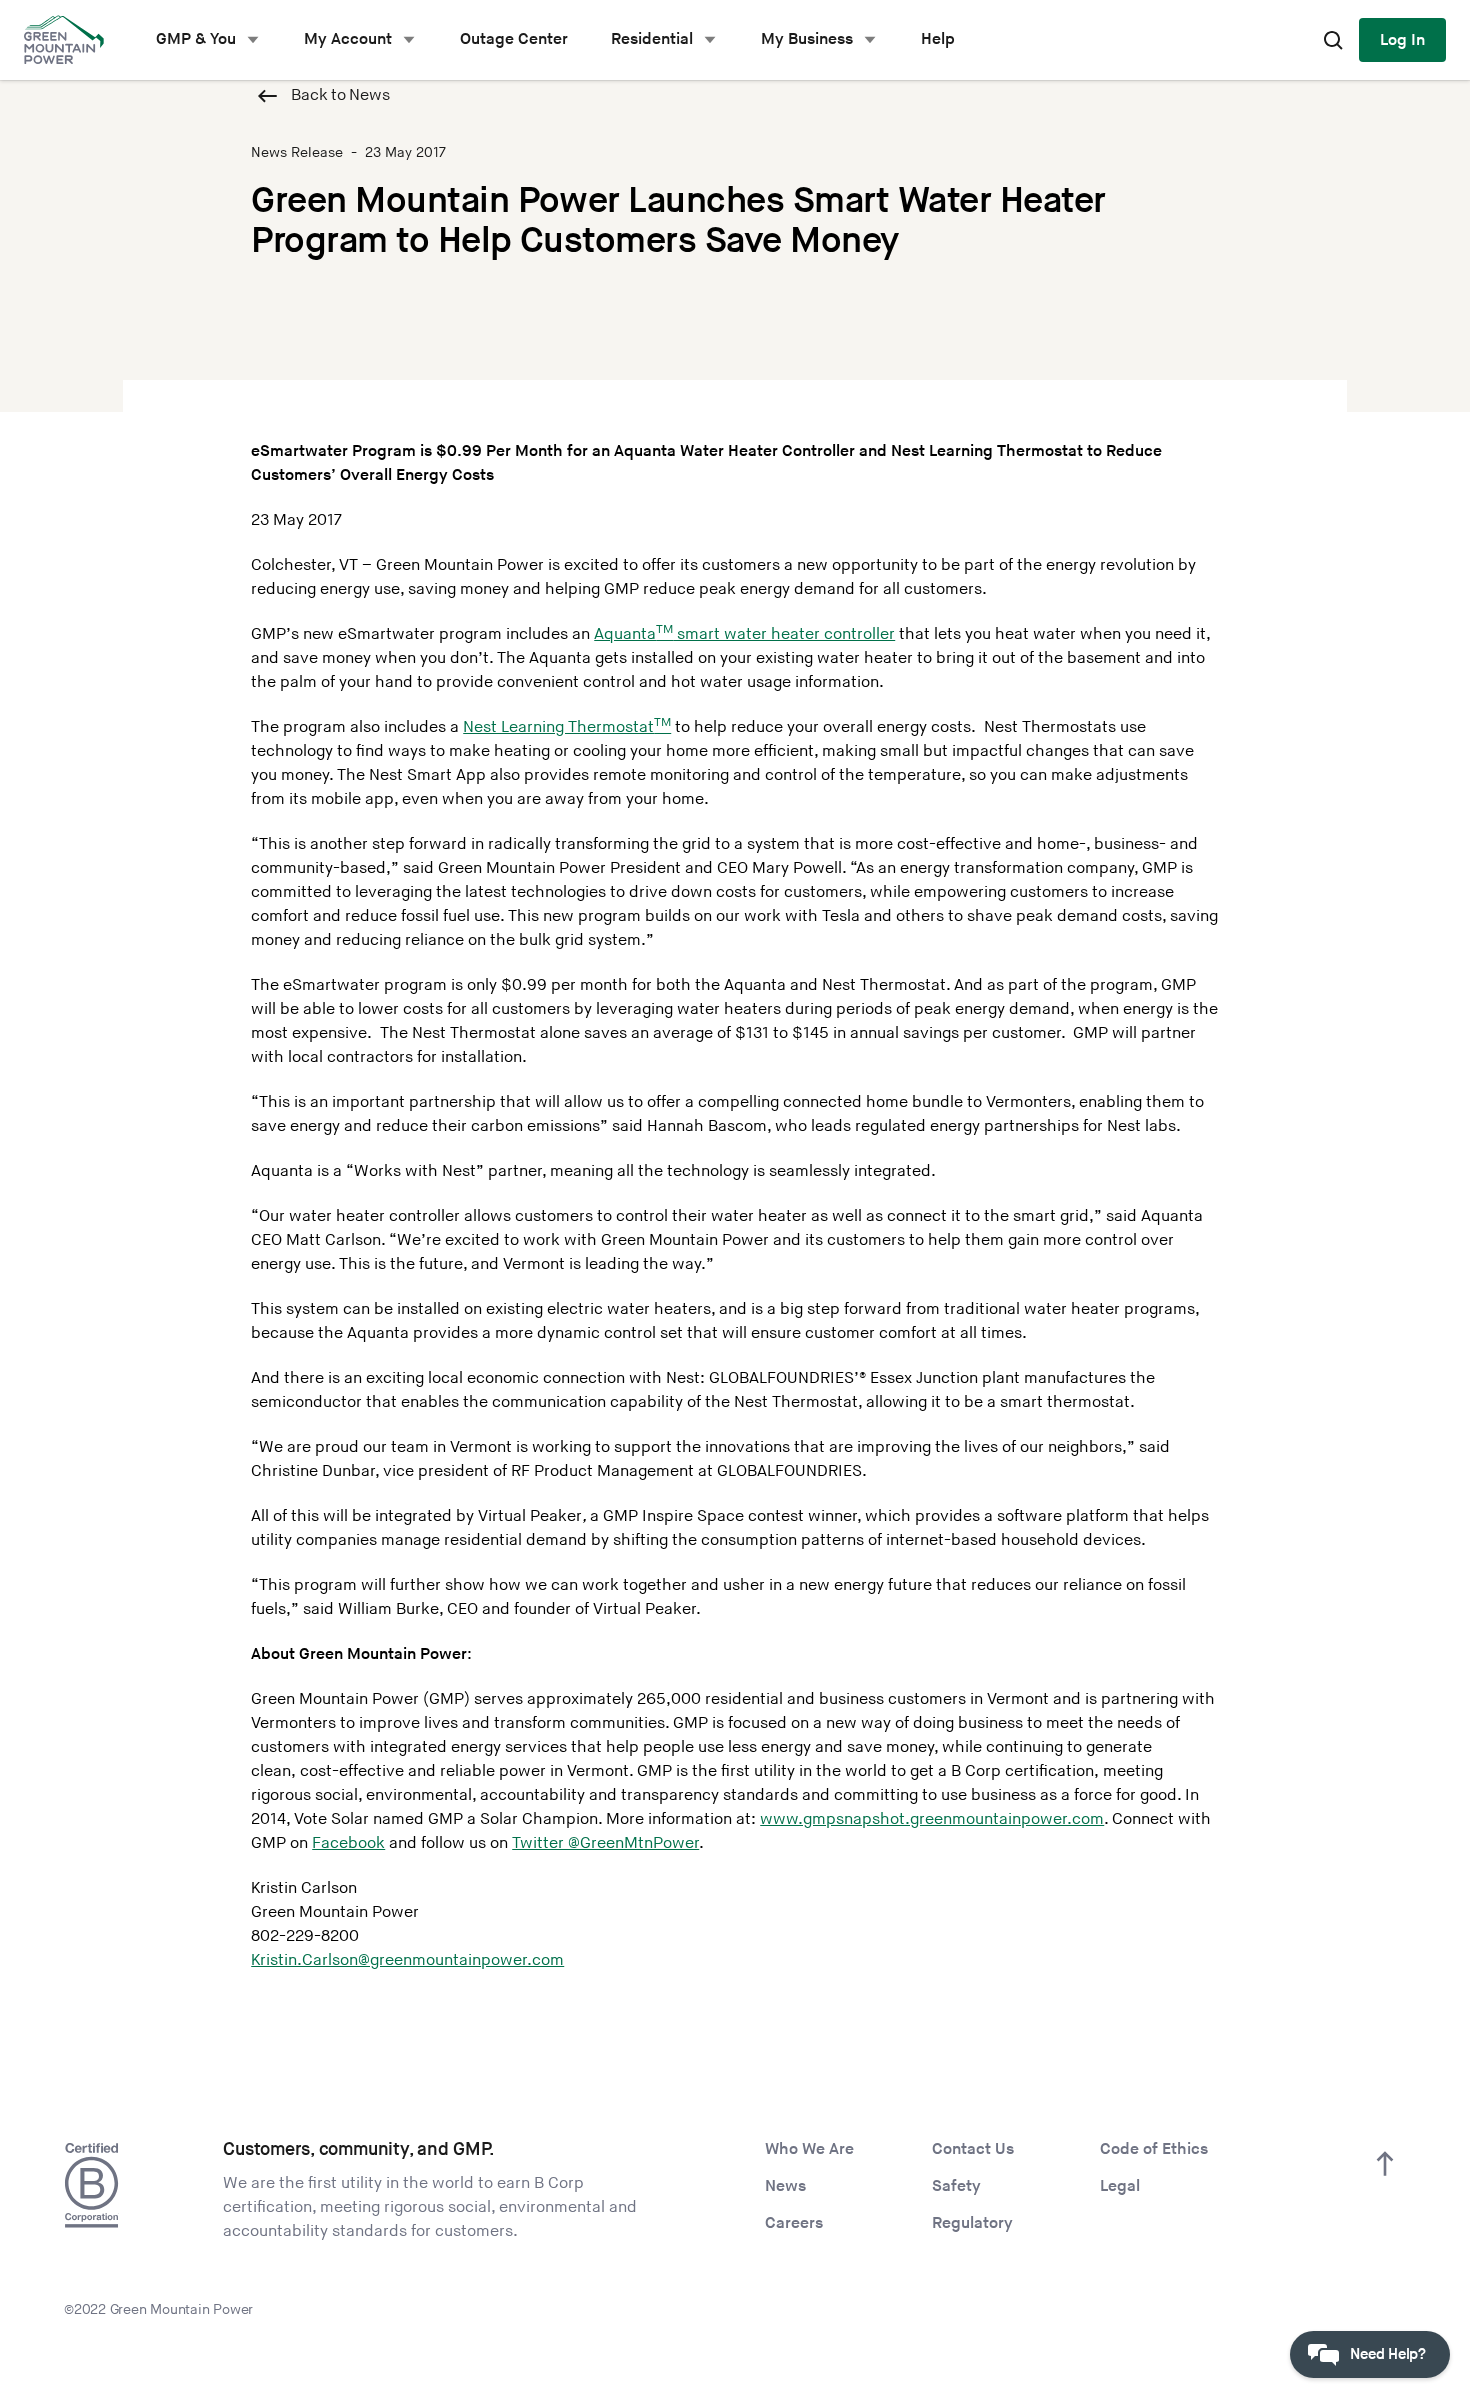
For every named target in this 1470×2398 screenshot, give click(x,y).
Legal (1120, 2186)
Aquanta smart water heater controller (744, 634)
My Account (348, 39)
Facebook (348, 1843)
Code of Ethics (1154, 2149)
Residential (652, 39)
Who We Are (809, 2149)
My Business (807, 39)
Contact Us (973, 2149)
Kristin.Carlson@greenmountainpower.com (407, 1960)
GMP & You (196, 39)
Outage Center (514, 39)
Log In (1402, 40)
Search (1333, 40)
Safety (956, 2186)
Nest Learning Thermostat (567, 727)
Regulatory (972, 2223)
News (785, 2186)
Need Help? (1388, 2354)
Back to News (340, 95)
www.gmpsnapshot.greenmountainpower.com (932, 1819)
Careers (794, 2223)
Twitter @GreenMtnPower (605, 1843)
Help (938, 39)
